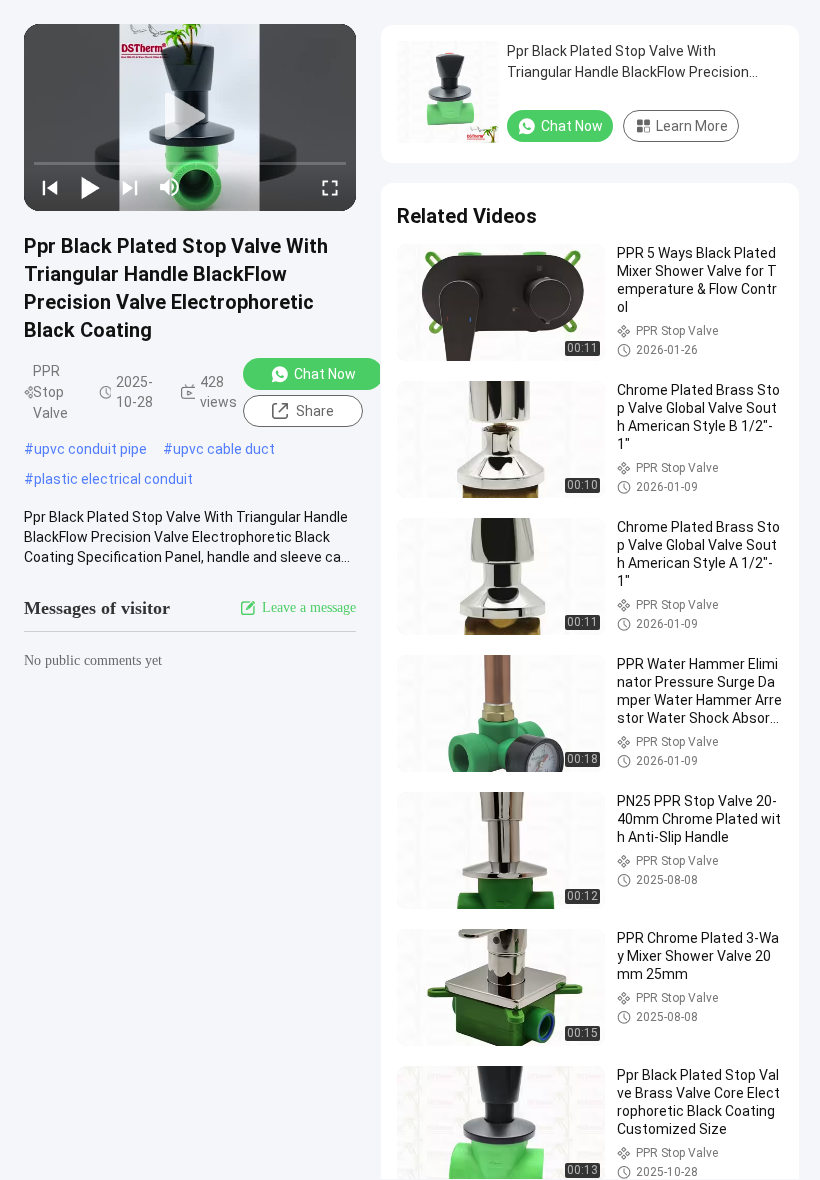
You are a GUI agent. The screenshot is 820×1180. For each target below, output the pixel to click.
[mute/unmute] (170, 187)
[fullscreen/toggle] (330, 187)
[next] (130, 187)
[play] (190, 117)
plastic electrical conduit (113, 479)
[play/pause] (90, 187)
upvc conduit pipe (90, 449)
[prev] (50, 187)
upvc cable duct (224, 449)
